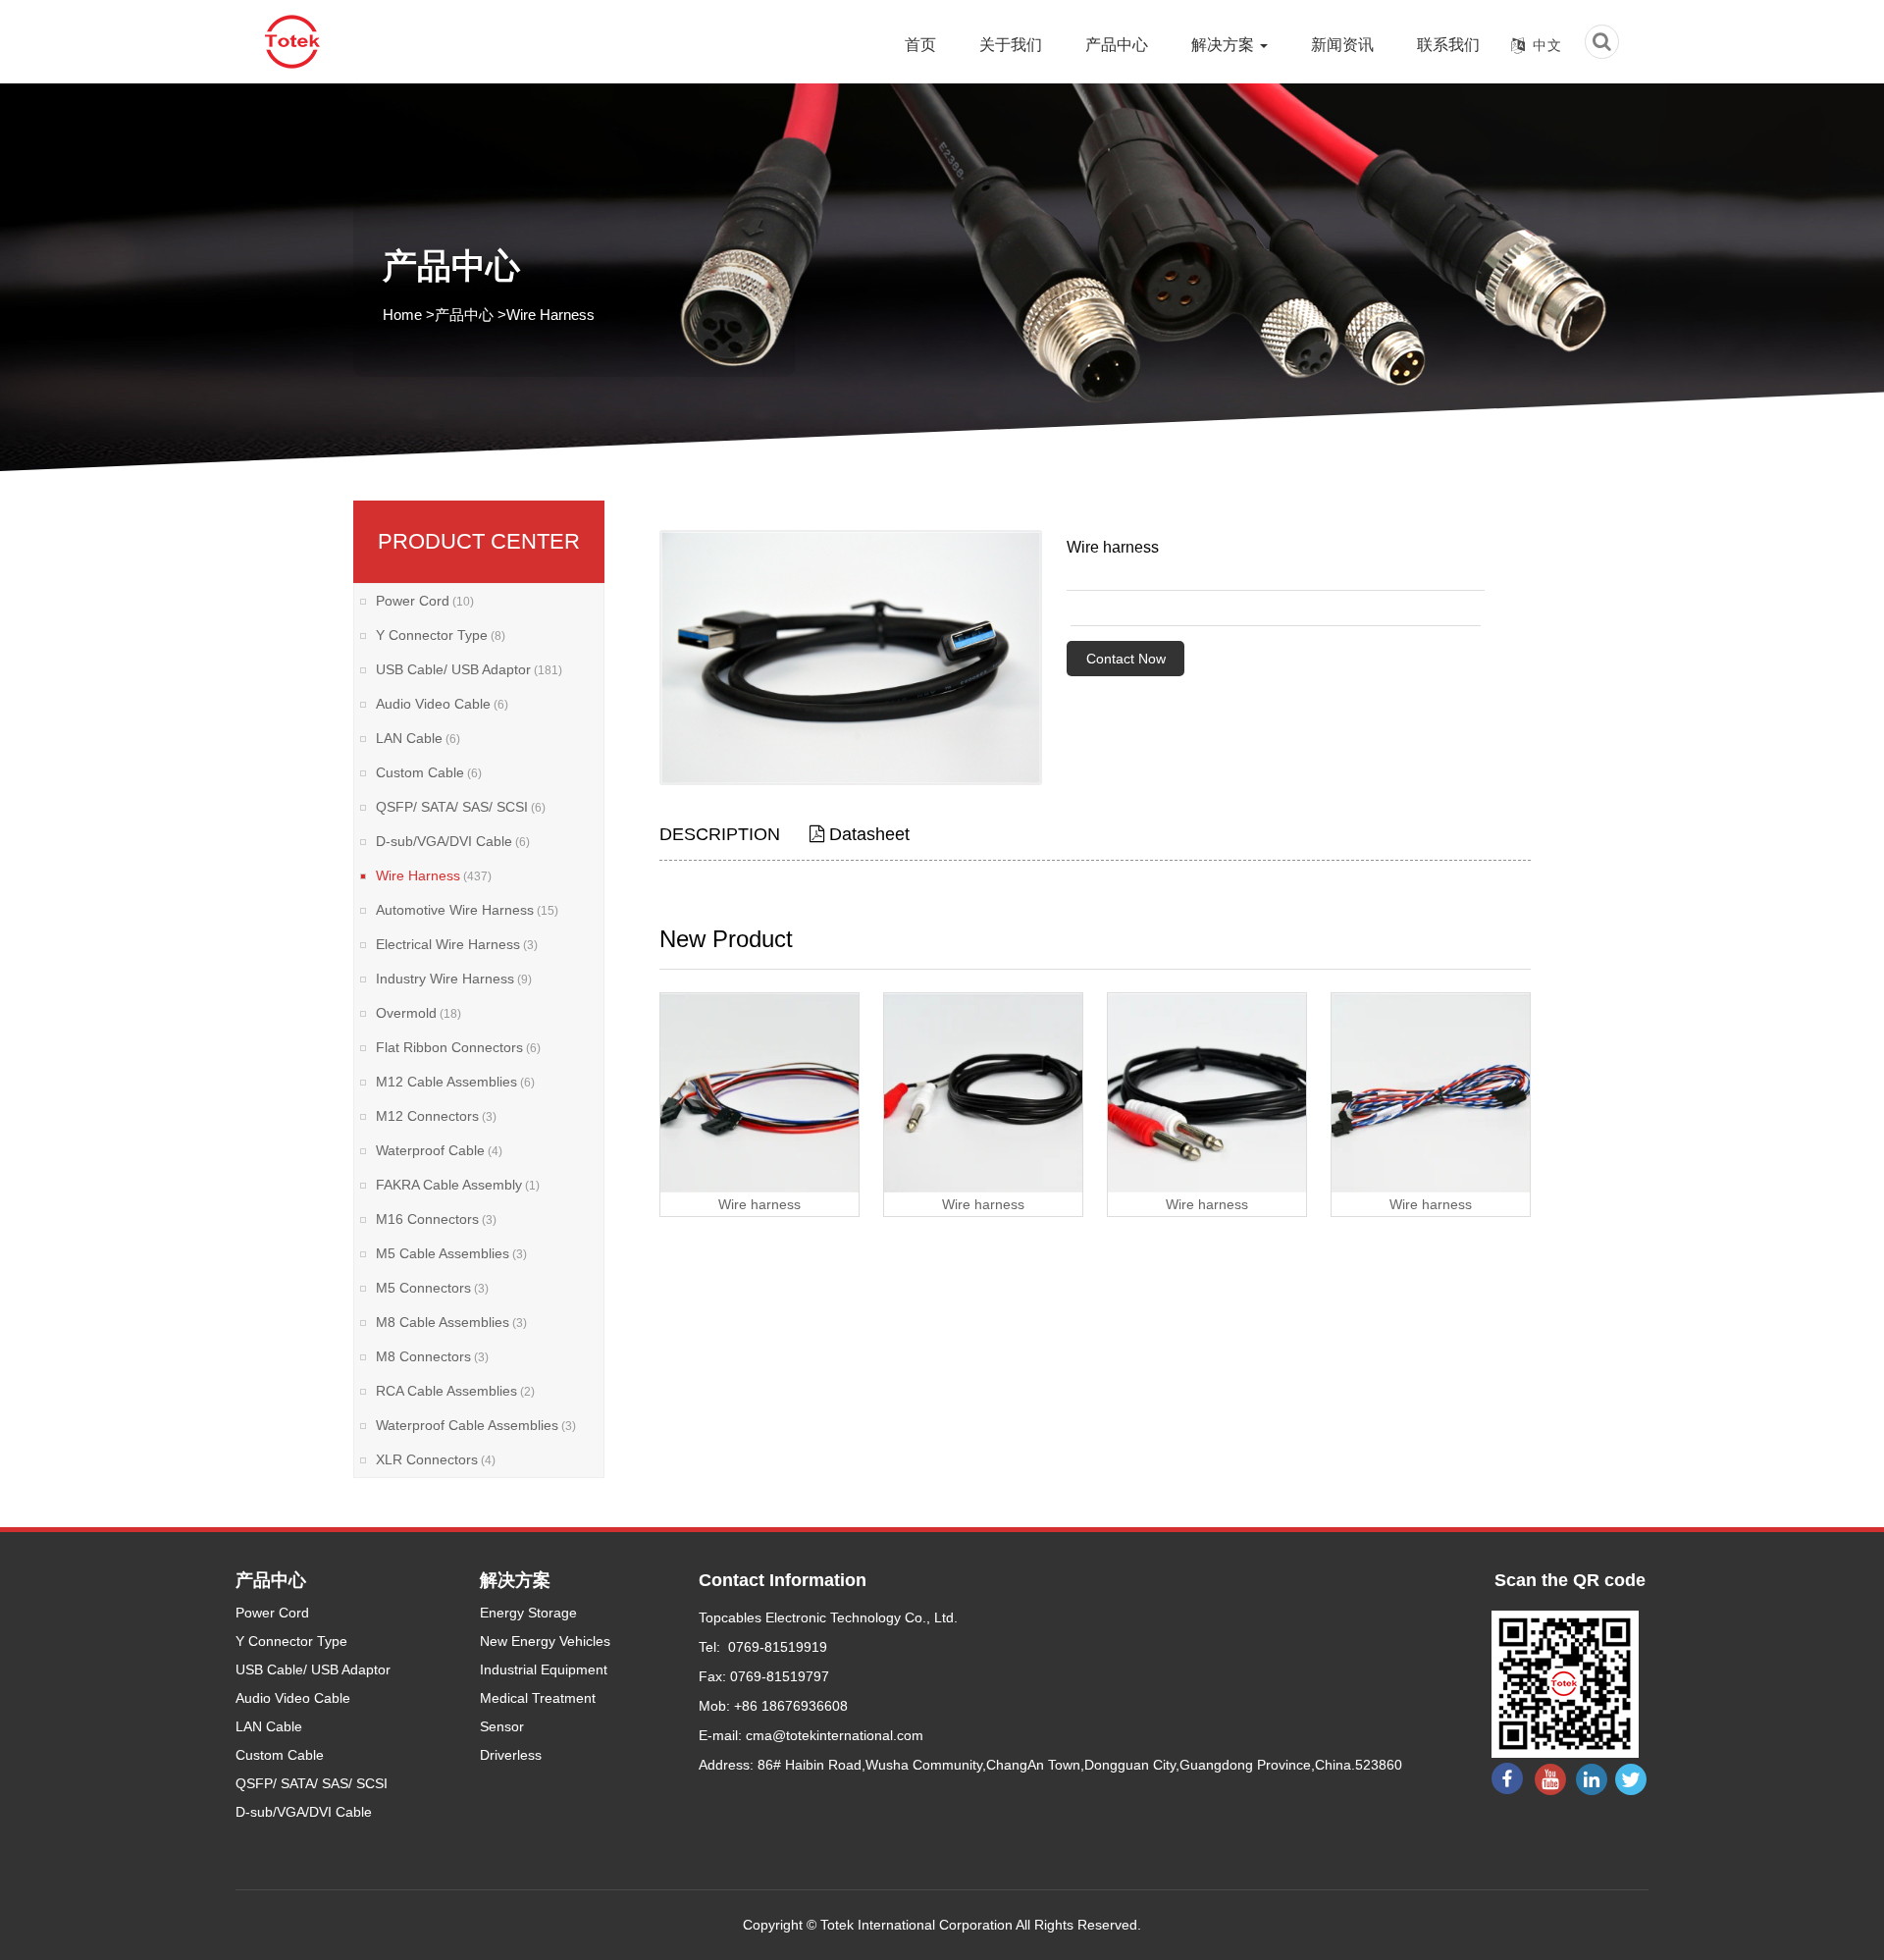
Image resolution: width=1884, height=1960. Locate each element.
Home (402, 315)
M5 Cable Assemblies (451, 1253)
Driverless (511, 1755)
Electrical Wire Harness (457, 944)
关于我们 (1011, 45)
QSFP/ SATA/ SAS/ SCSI (461, 807)
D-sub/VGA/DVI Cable (453, 841)
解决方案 (1225, 45)
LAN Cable (418, 738)
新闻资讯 (1342, 45)
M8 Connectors (432, 1356)
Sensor (502, 1726)
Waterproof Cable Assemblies (476, 1425)
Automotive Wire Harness (467, 910)
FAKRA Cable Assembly (458, 1185)
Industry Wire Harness (454, 979)
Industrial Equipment (544, 1669)
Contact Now (1126, 659)
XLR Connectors (436, 1459)
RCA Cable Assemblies (455, 1391)
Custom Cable (429, 772)
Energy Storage (528, 1613)
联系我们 (1448, 45)
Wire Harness (550, 315)
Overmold (419, 1013)
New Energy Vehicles (545, 1641)
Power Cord (425, 601)
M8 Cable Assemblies (451, 1322)
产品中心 (1117, 45)
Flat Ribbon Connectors (458, 1047)
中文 (1547, 45)
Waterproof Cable (439, 1150)
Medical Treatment (538, 1698)
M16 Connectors (436, 1219)
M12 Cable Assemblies (455, 1082)
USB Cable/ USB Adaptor (469, 669)
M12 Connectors (436, 1116)
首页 (920, 45)
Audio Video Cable (442, 704)
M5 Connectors (432, 1288)
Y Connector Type (441, 635)
